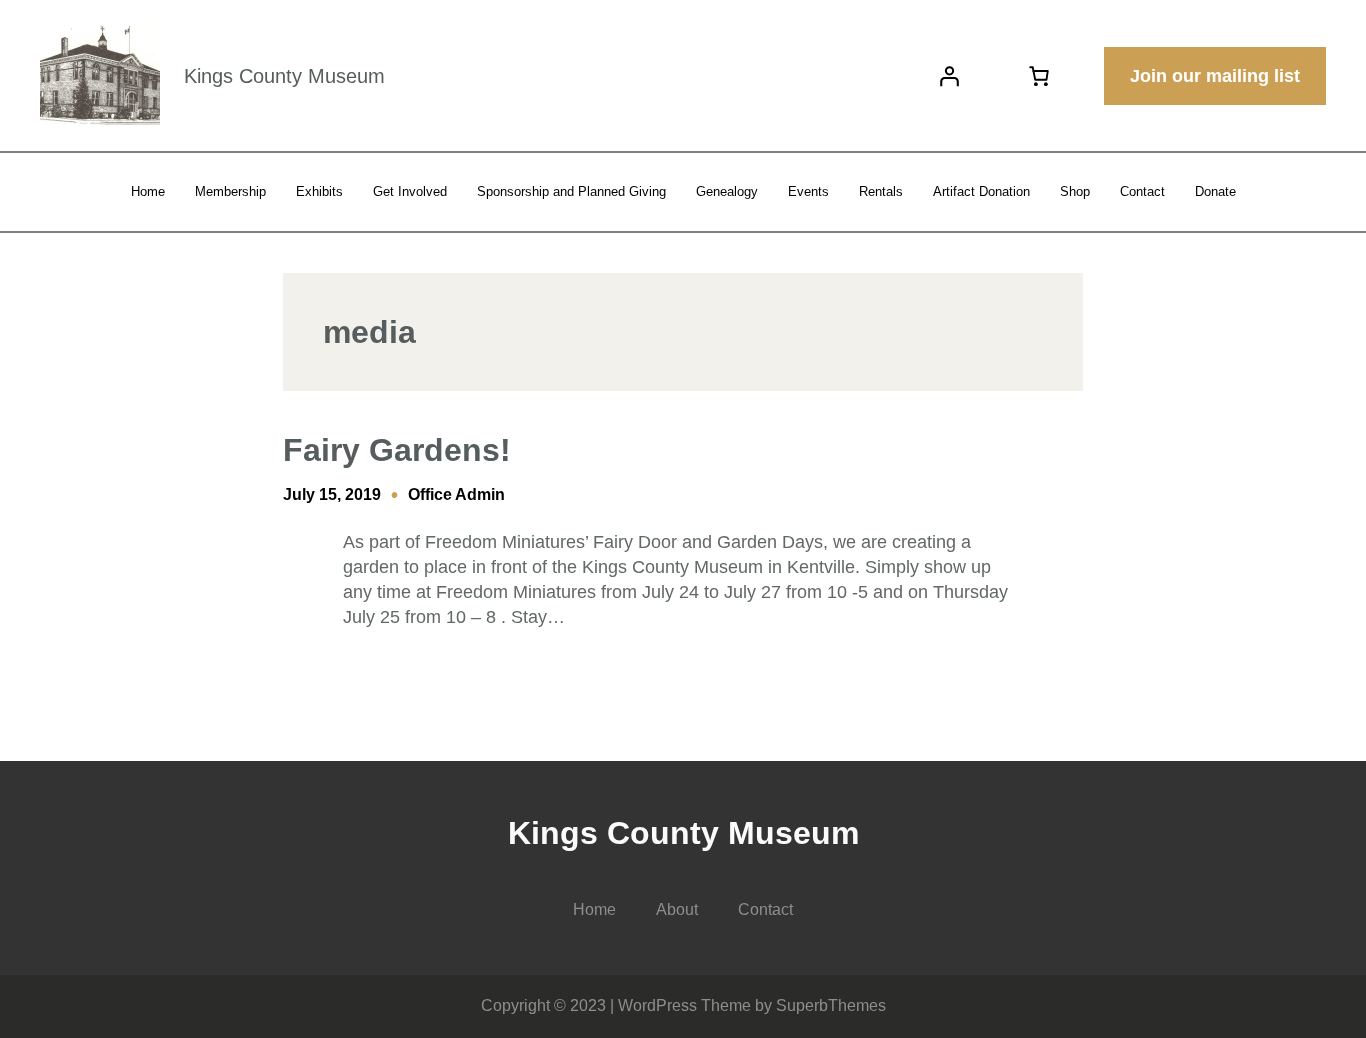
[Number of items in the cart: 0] (1039, 76)
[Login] (949, 76)
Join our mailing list (1215, 76)
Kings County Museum (284, 76)
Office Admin (456, 494)
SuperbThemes (831, 1005)
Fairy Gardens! (397, 450)
